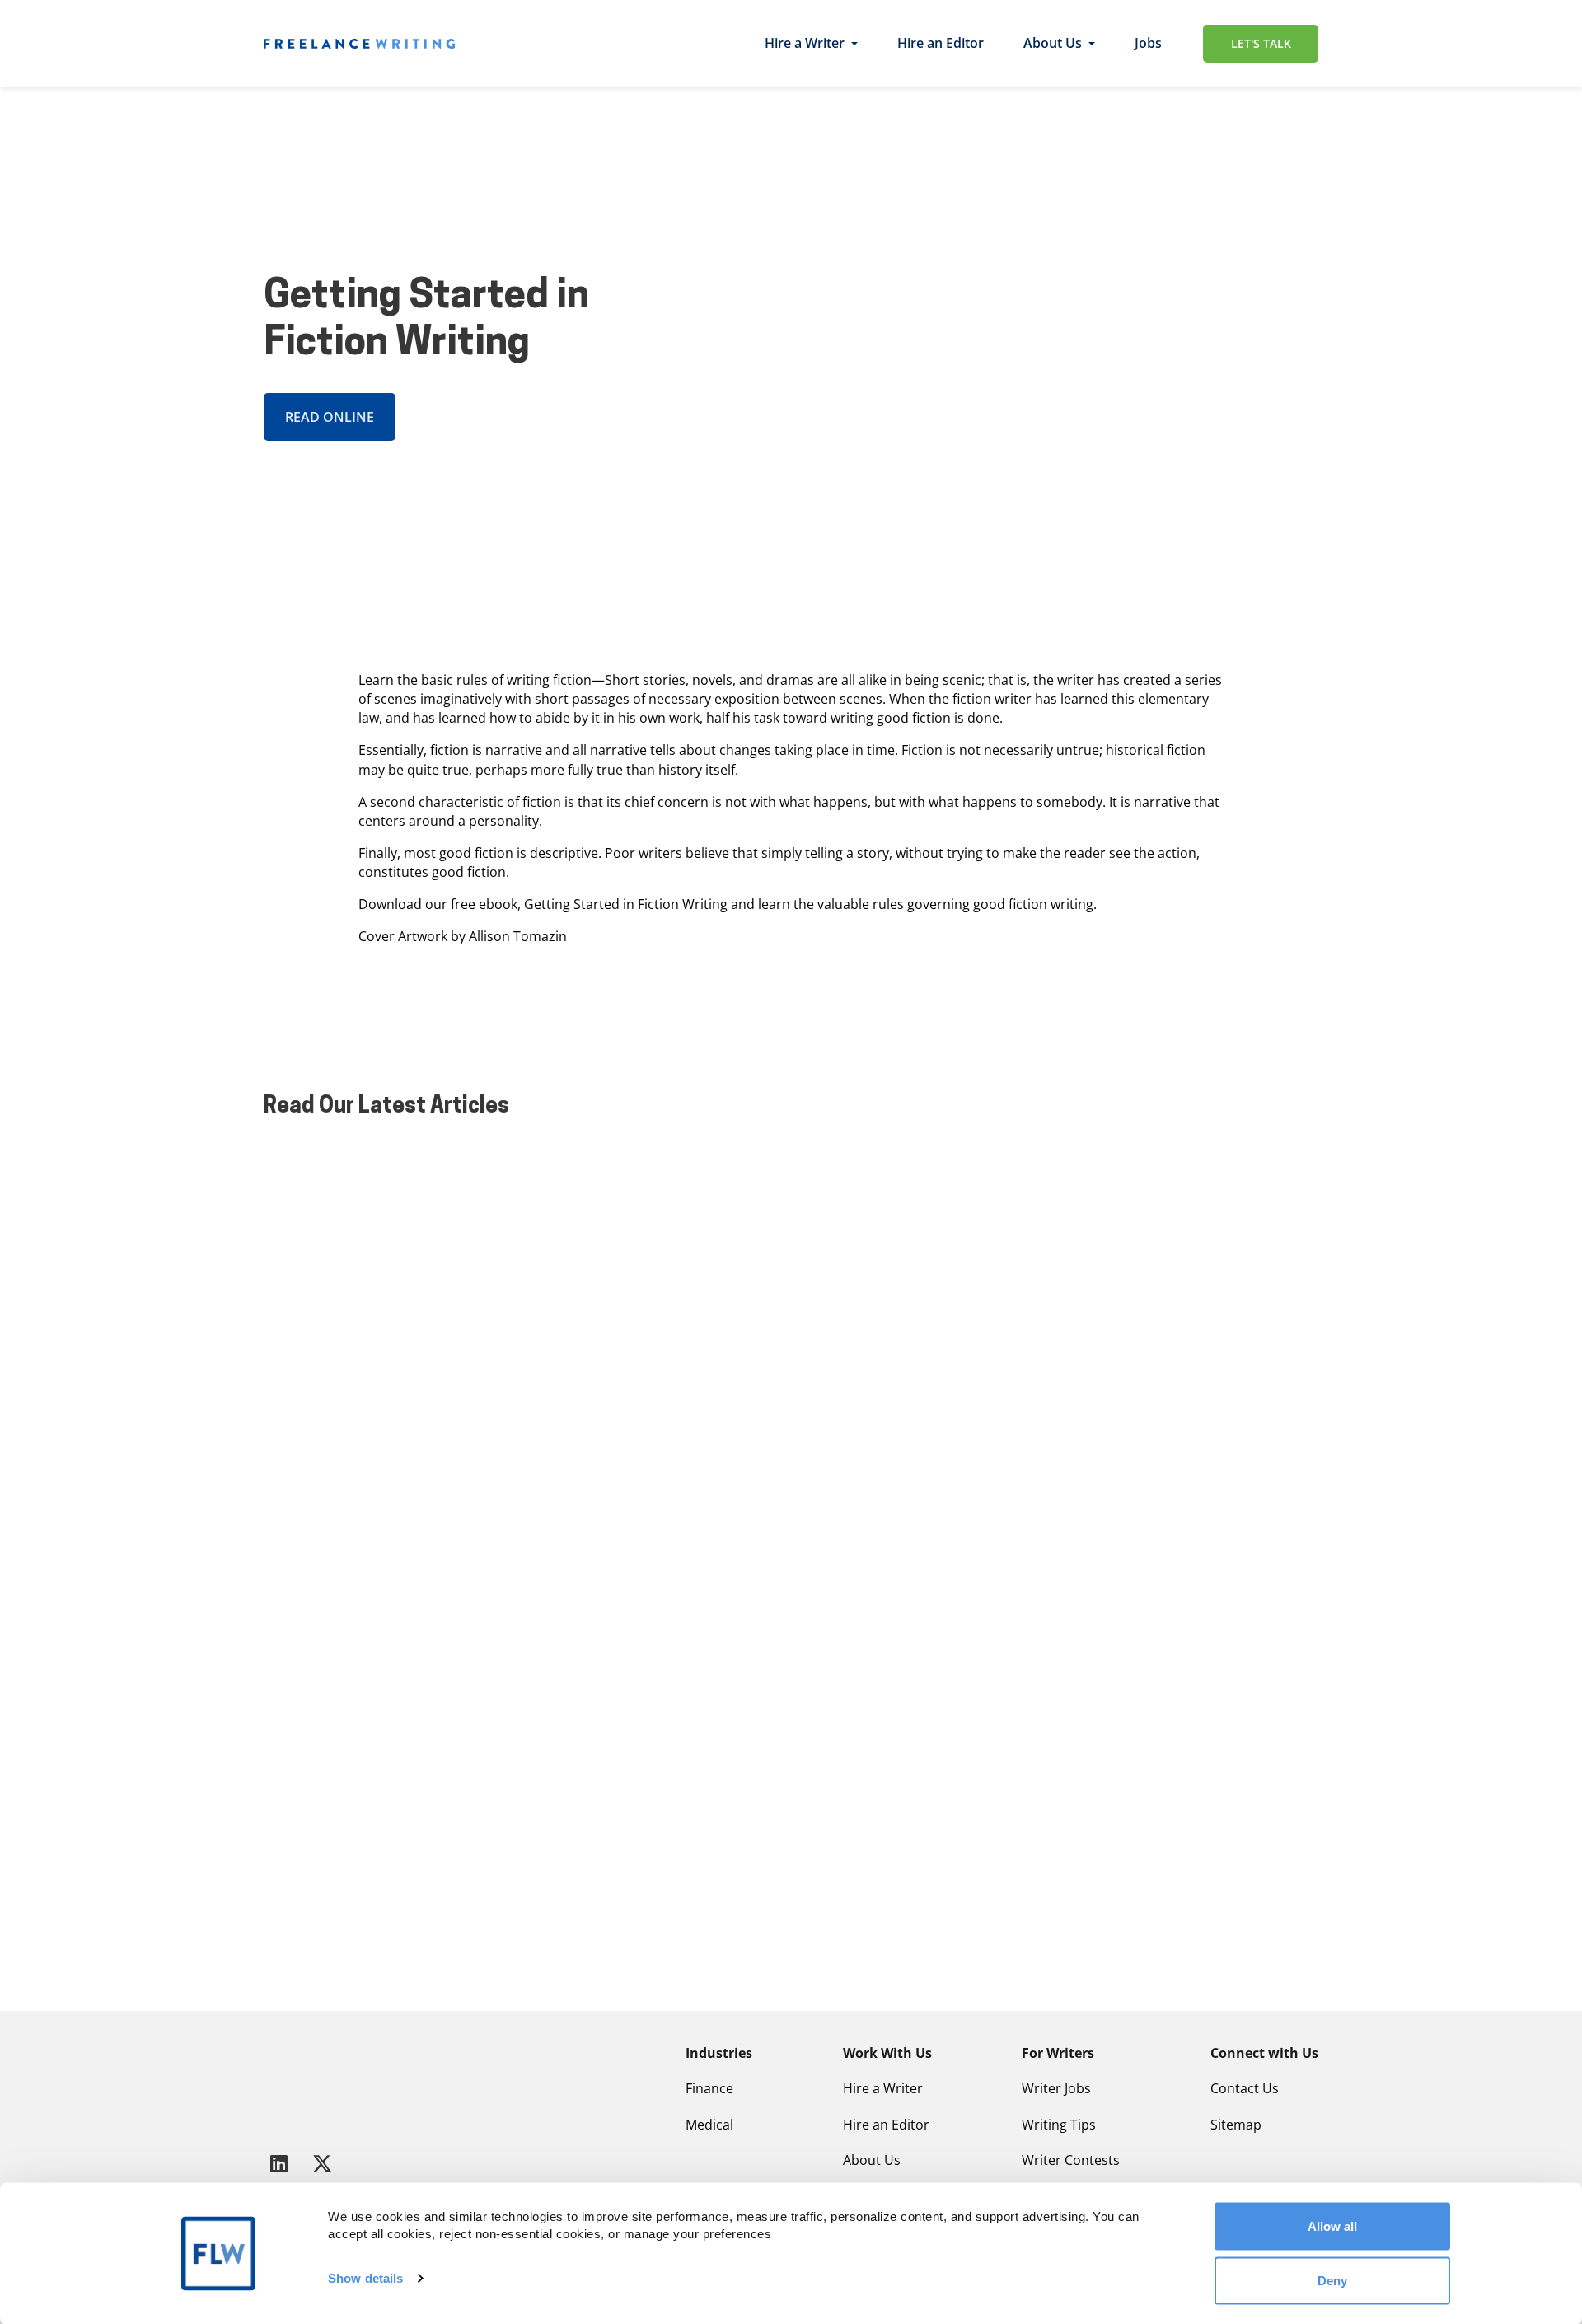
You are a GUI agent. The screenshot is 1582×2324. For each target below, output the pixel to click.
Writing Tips (1059, 2125)
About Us (1053, 43)
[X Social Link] (322, 2163)
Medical (709, 2125)
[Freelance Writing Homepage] (304, 2084)
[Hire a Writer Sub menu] (854, 44)
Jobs (1148, 43)
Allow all (1332, 2226)
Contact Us (1245, 2088)
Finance (709, 2088)
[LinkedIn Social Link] (282, 2163)
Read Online (330, 417)
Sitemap (1236, 2125)
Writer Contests (1071, 2160)
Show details (365, 2278)
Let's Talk (1261, 43)
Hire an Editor (941, 43)
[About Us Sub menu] (1092, 44)
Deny (1332, 2280)
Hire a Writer (805, 43)
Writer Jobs (1056, 2088)
